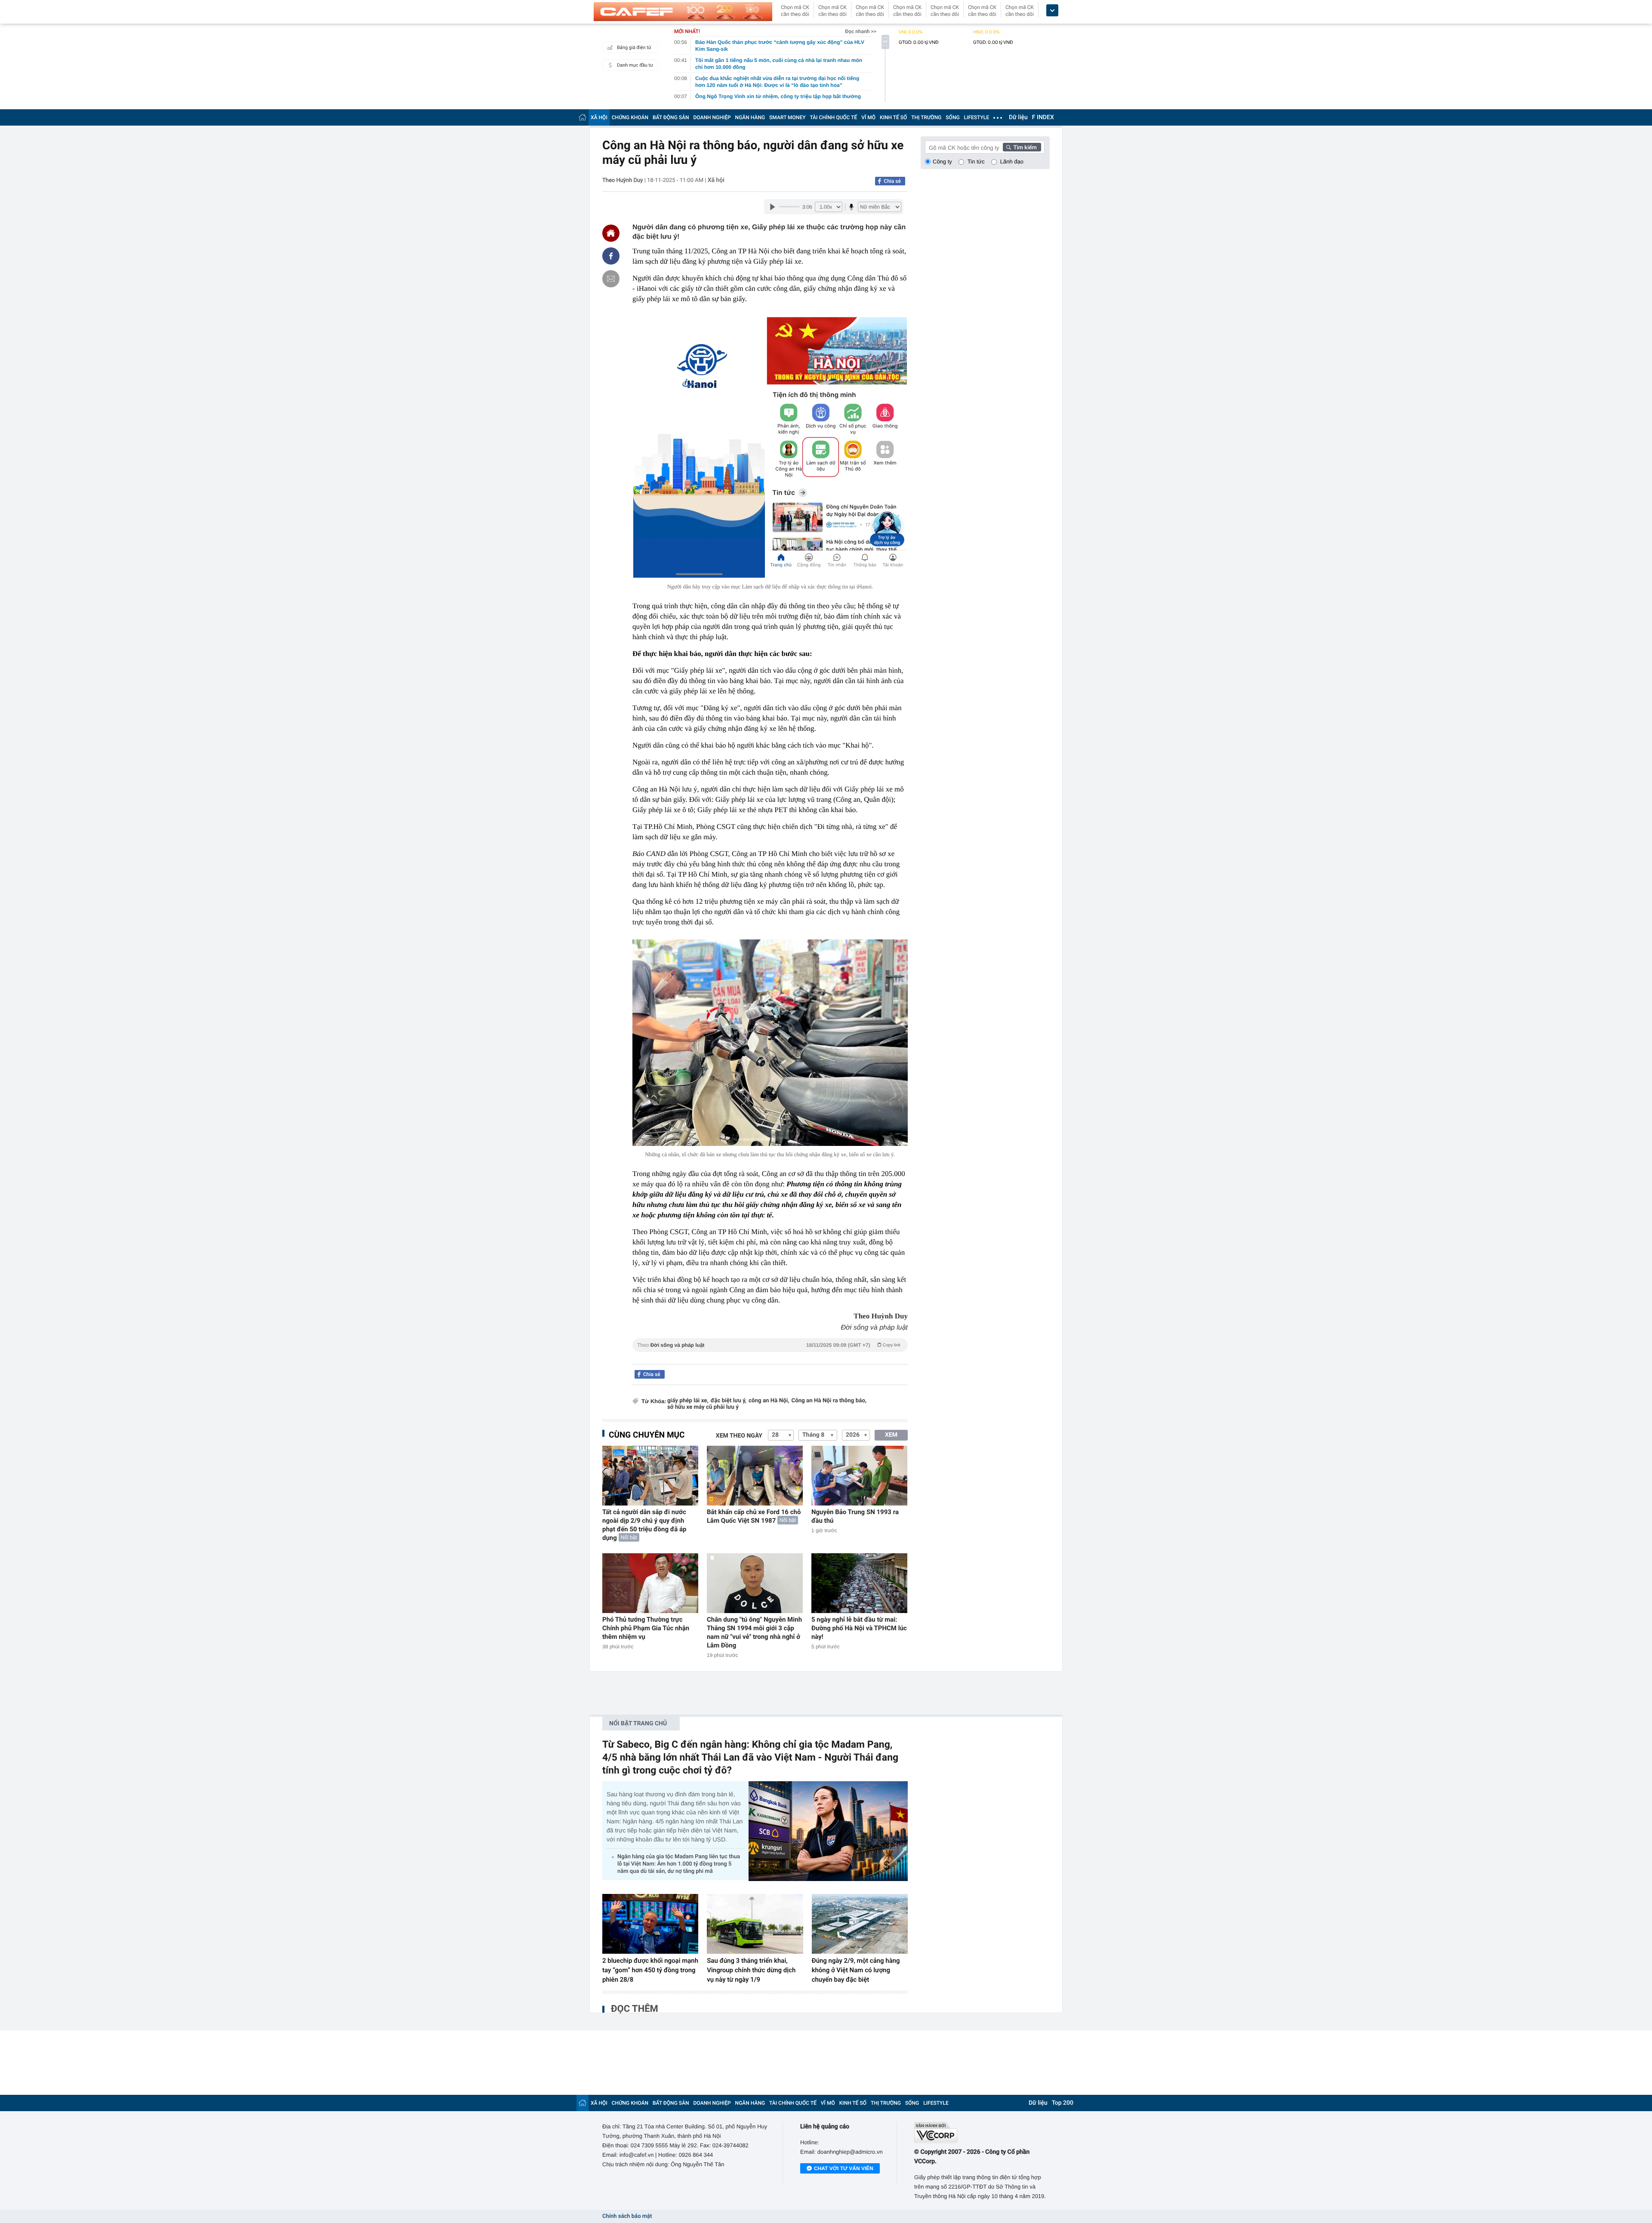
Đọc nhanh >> (861, 31)
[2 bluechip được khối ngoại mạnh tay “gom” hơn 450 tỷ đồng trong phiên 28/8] (650, 1924)
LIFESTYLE (977, 117)
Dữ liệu (1018, 117)
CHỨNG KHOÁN (630, 117)
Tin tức (976, 162)
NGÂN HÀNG (750, 117)
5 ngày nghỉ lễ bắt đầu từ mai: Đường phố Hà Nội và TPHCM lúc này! (859, 1628)
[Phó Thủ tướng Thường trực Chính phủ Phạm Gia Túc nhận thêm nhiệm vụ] (650, 1583)
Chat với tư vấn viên (844, 2168)
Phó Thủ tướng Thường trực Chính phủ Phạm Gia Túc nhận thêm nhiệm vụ (646, 1628)
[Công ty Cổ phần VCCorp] (982, 2132)
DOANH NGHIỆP (712, 117)
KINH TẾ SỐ (893, 117)
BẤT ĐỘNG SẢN (671, 117)
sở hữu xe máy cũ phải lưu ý (703, 1407)
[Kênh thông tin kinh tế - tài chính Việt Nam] (683, 12)
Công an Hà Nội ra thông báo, (829, 1401)
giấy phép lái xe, (688, 1401)
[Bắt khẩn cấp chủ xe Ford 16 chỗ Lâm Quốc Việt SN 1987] (755, 1476)
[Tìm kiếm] (1022, 147)
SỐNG (952, 117)
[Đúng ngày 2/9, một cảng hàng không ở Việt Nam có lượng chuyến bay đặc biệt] (860, 1924)
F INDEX (1043, 117)
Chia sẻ (892, 181)
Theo (769, 1345)
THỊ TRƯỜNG (926, 117)
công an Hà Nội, (769, 1401)
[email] (611, 279)
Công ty (942, 162)
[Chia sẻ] (611, 256)
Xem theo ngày (739, 1436)
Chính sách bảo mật (627, 2216)
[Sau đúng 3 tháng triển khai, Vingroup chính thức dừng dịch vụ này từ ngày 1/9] (755, 1924)
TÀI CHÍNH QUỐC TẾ (833, 117)
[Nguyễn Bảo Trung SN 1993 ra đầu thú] (859, 1476)
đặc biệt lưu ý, (729, 1401)
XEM (891, 1435)
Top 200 (1063, 2103)
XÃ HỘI (599, 117)
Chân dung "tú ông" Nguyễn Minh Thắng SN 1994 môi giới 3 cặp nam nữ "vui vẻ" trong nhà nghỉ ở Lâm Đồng (754, 1632)
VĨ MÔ (868, 117)
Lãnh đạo (1012, 162)
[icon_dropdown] (1052, 11)
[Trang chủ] (583, 117)
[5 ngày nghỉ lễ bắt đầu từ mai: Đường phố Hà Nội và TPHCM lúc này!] (859, 1583)
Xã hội (716, 180)
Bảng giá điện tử (634, 48)
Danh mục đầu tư (635, 65)
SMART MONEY (787, 117)
